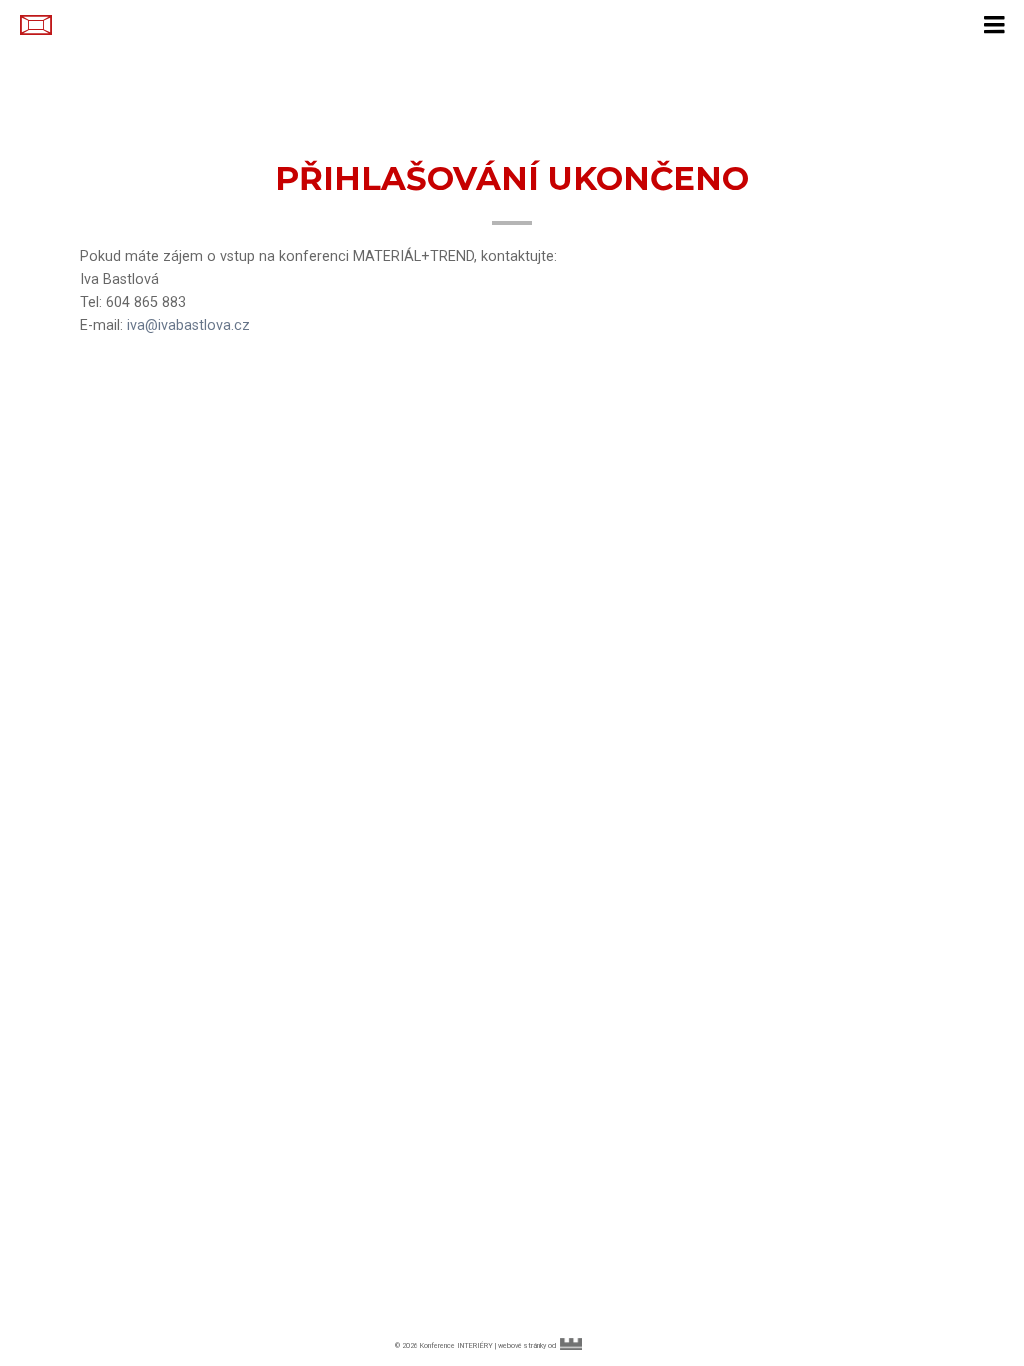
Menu (994, 20)
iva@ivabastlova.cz (188, 325)
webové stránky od (563, 1345)
